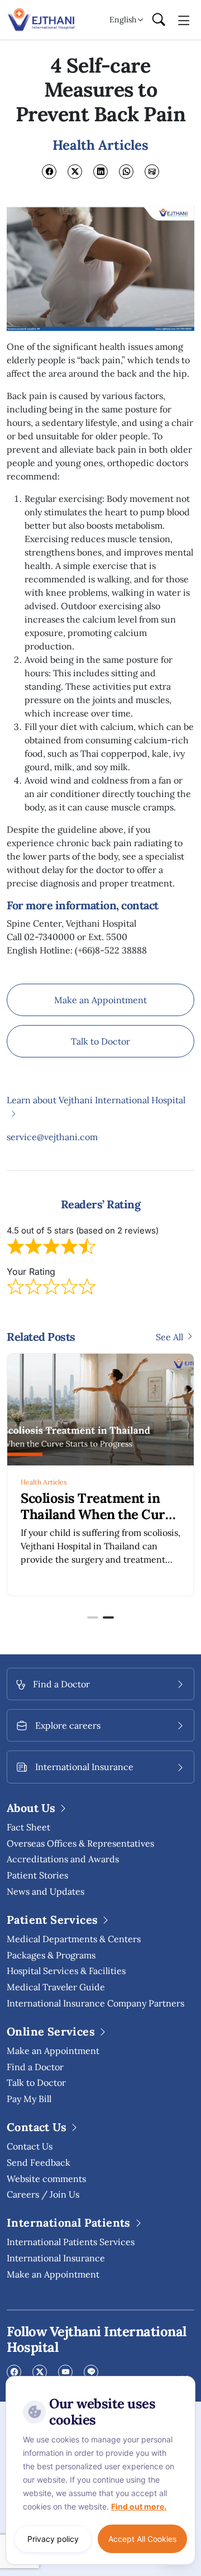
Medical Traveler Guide (56, 1987)
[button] (93, 1617)
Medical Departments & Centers (74, 1939)
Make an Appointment (100, 1000)
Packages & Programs (51, 1955)
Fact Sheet (28, 1827)
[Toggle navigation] (184, 20)
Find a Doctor (35, 2067)
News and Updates (46, 1891)
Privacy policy (53, 2539)
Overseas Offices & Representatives (80, 1843)
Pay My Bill (29, 2099)
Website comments (46, 2179)
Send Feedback (39, 2162)
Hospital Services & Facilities (66, 1971)
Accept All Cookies (142, 2539)
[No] (184, 2379)
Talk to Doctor (100, 1041)
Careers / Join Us (43, 2194)
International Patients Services (71, 2242)
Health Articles (44, 1482)
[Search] (159, 20)
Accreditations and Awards (63, 1859)
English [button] (123, 20)
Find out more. (139, 2506)
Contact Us (30, 2146)
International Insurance (56, 2258)
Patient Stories (37, 1875)
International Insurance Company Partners (95, 2003)
